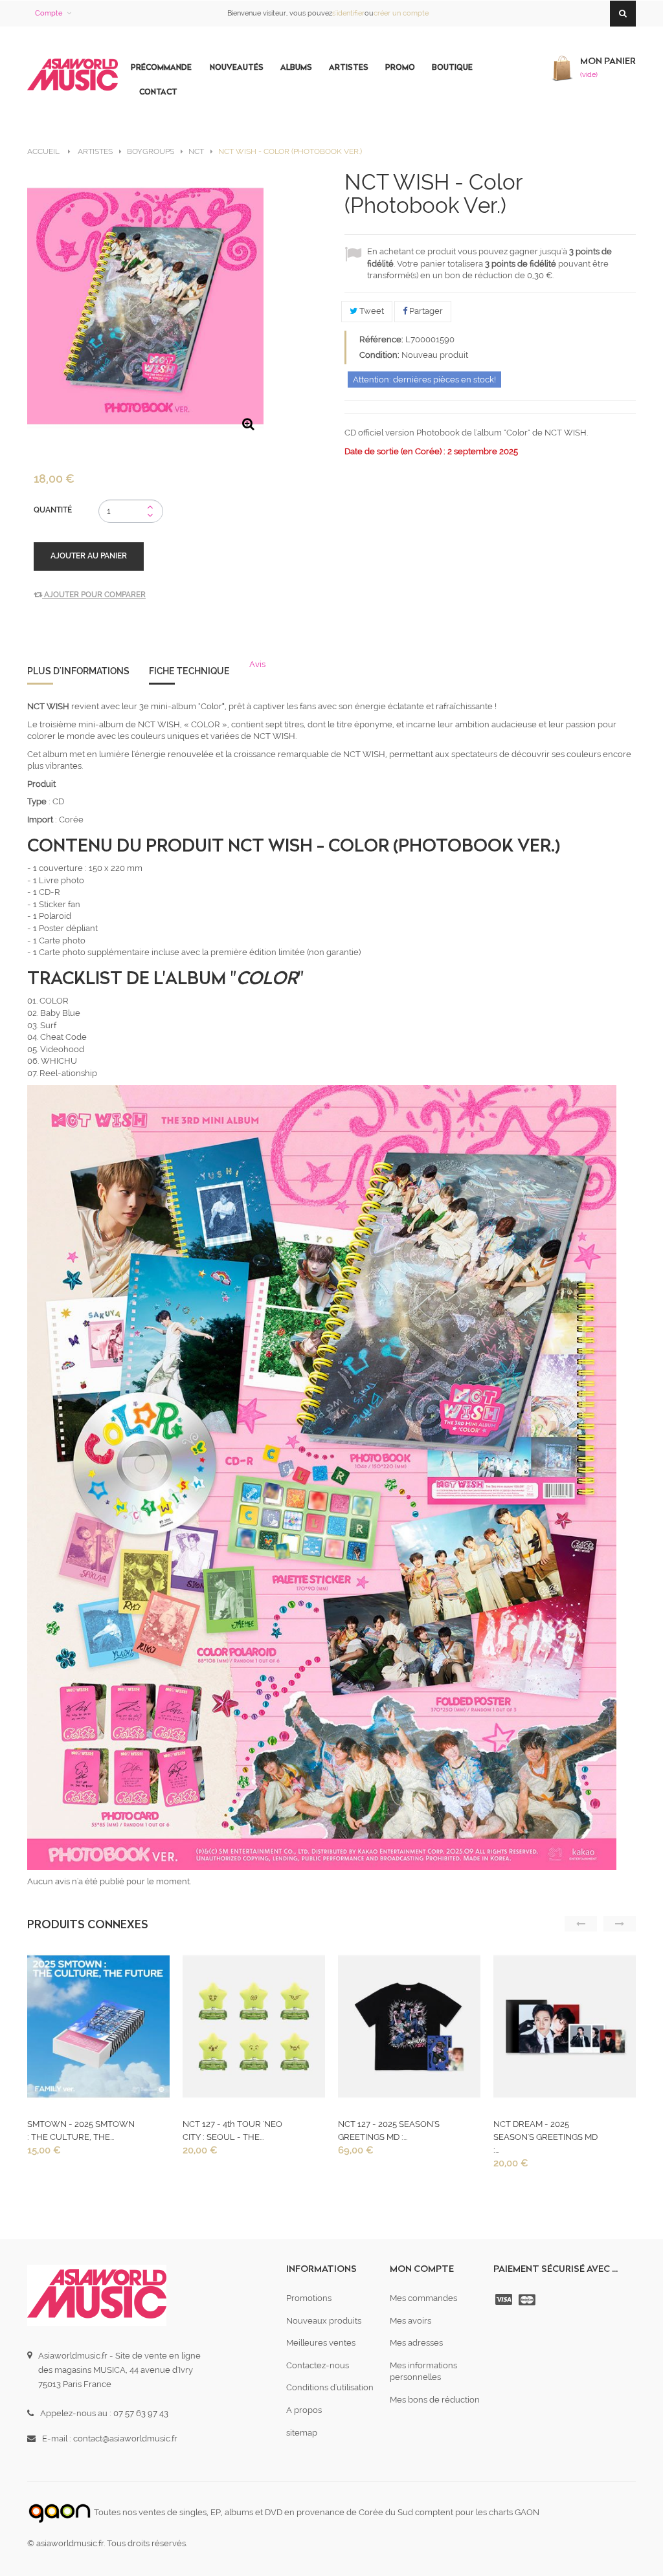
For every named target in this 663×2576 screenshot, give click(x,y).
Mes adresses (416, 2343)
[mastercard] (528, 2300)
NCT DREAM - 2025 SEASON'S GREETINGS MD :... (545, 2137)
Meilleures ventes (321, 2343)
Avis (257, 664)
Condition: (379, 355)
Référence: (381, 339)
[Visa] (505, 2300)
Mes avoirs (410, 2321)
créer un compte (401, 13)
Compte (49, 13)
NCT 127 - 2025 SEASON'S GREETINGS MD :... (389, 2130)
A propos (304, 2410)
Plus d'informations (78, 671)
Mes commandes (423, 2298)
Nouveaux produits (324, 2321)
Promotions (309, 2298)
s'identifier (348, 13)
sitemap (302, 2433)
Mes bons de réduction (435, 2400)
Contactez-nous (318, 2365)
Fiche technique (189, 671)
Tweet (371, 311)
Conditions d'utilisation (330, 2387)
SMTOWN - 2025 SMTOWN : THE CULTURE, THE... (81, 2130)
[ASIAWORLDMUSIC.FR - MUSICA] (73, 75)
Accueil (43, 151)
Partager (425, 311)
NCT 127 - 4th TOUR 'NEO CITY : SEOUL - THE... (232, 2130)
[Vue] (97, 2030)
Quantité (53, 510)
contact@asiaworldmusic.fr (125, 2438)
